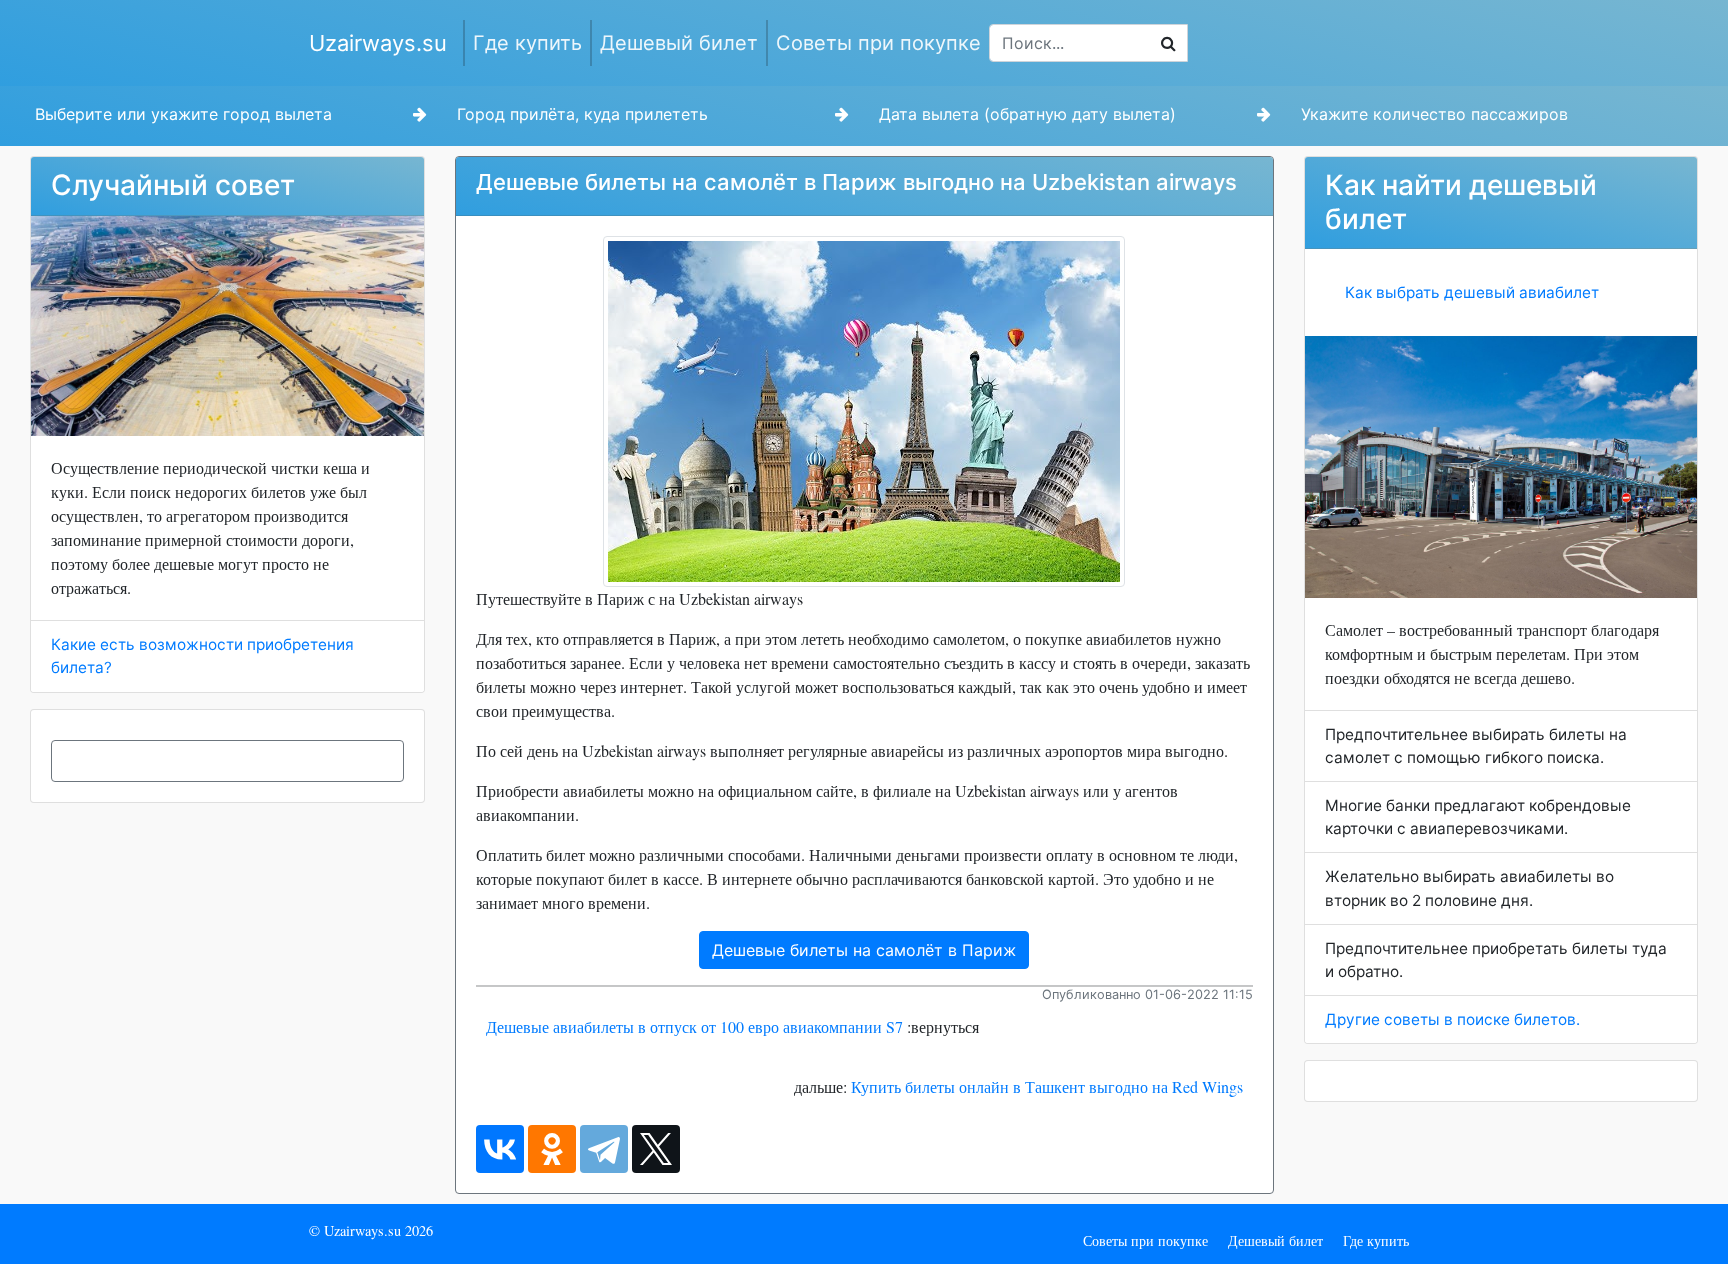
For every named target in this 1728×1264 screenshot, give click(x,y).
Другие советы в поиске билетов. (1452, 1019)
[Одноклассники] (552, 1149)
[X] (656, 1149)
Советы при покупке (878, 43)
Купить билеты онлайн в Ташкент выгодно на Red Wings (1047, 1086)
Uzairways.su (378, 43)
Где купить (527, 43)
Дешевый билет (679, 43)
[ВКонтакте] (500, 1149)
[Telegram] (604, 1149)
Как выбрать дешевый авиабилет (1472, 292)
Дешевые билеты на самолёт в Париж (864, 950)
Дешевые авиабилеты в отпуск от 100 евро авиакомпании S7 (694, 1026)
